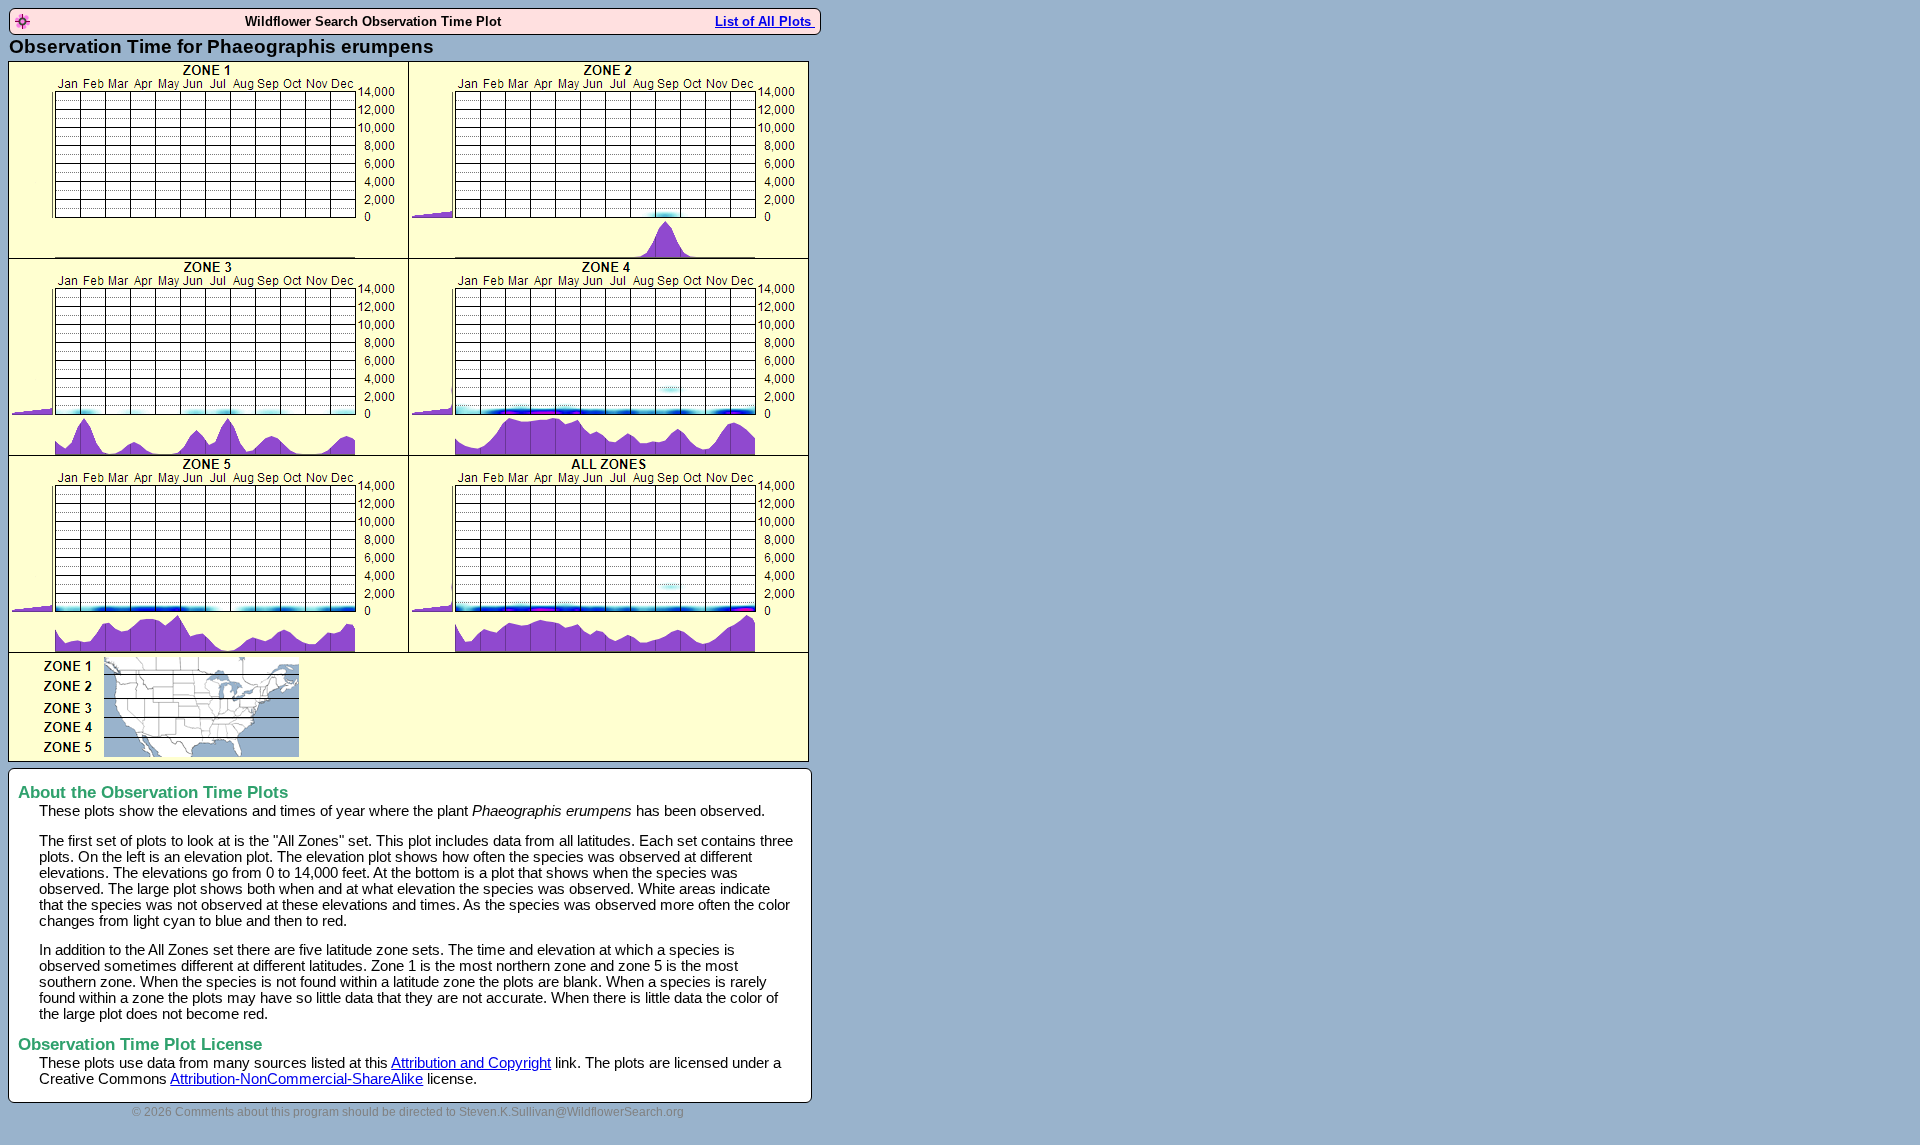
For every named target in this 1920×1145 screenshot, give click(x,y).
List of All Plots (765, 21)
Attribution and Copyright (471, 1063)
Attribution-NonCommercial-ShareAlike (296, 1079)
